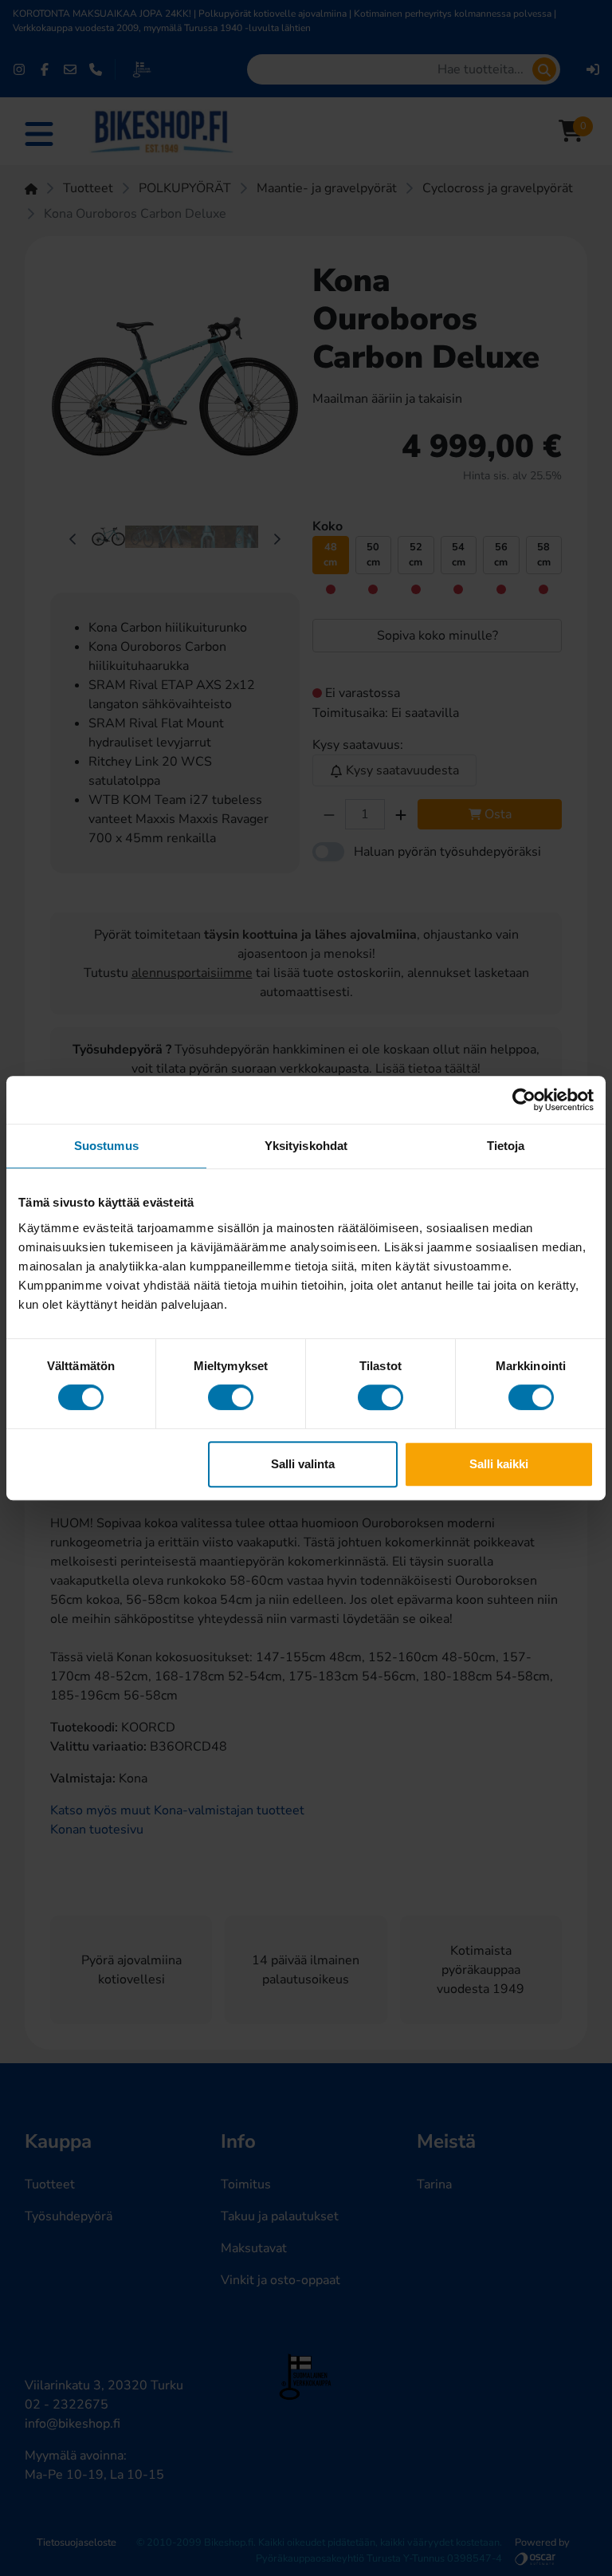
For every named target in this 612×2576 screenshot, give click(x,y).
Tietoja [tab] (506, 1146)
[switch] (231, 1397)
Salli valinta (303, 1464)
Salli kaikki (499, 1464)
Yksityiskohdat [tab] (306, 1146)
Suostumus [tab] (106, 1146)
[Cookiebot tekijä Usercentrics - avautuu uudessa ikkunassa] (524, 1100)
